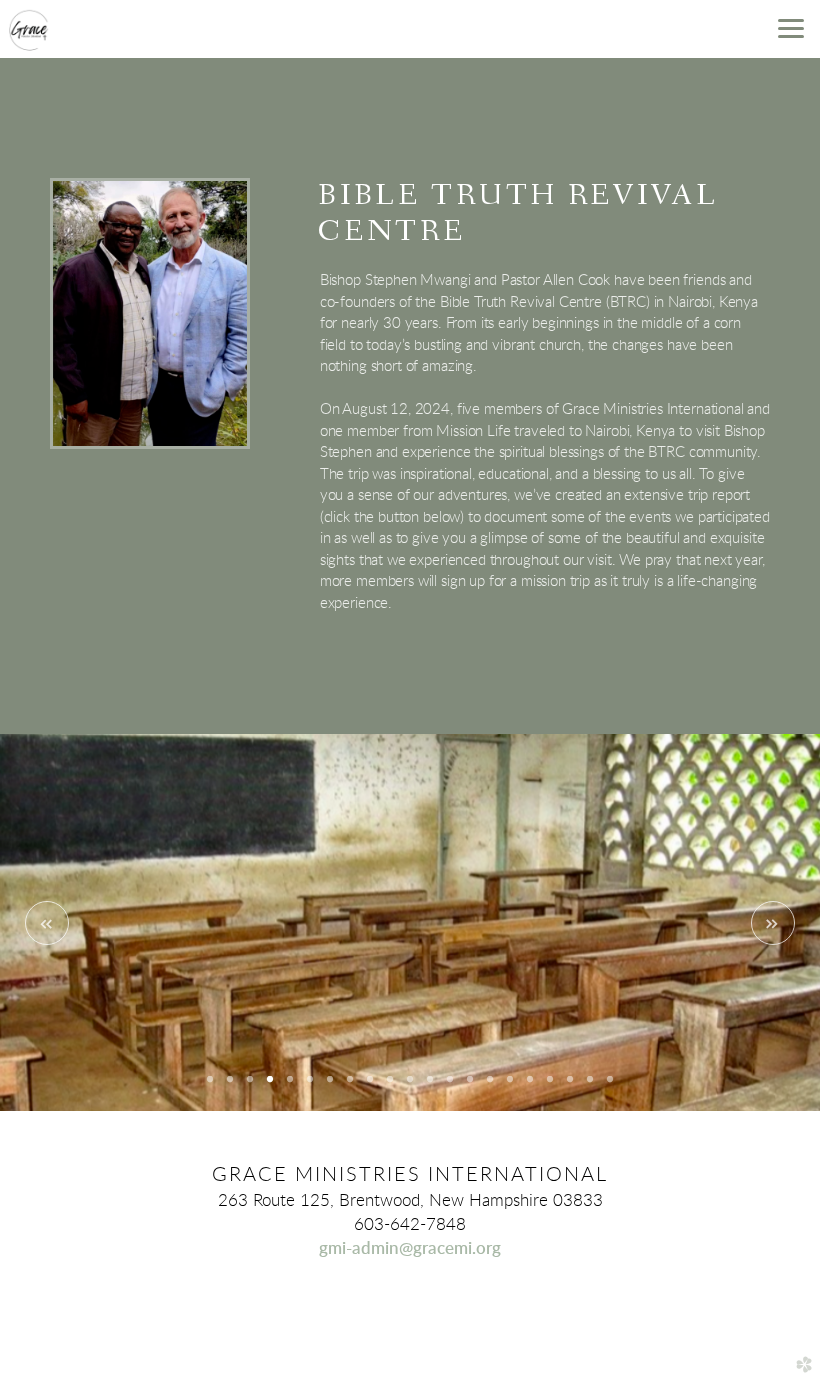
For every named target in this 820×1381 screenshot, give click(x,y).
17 (530, 1086)
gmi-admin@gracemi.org (410, 1248)
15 (490, 1086)
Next (773, 923)
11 (410, 1086)
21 (610, 1086)
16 (510, 1086)
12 (430, 1086)
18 (550, 1086)
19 (570, 1086)
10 (390, 1086)
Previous (47, 923)
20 (590, 1086)
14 (470, 1086)
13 (450, 1086)
